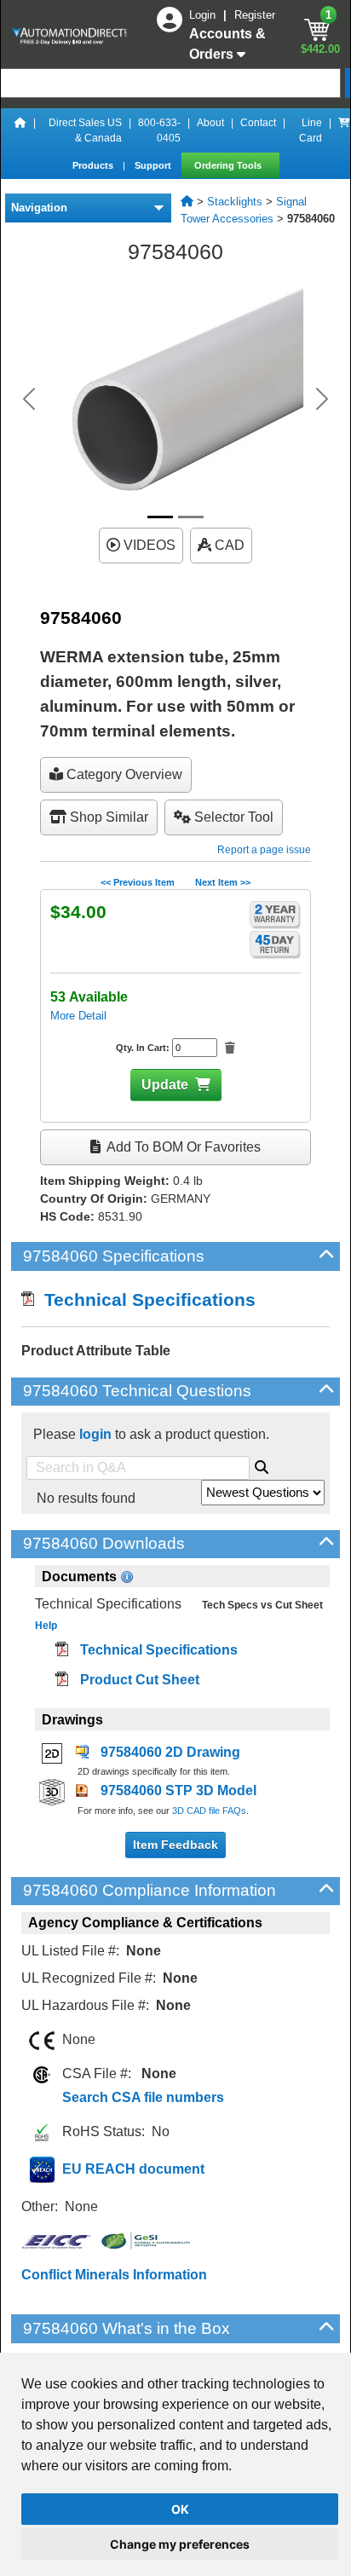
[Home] (20, 130)
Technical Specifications (145, 1300)
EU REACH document (133, 2169)
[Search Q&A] (262, 1464)
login (95, 1434)
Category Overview (123, 774)
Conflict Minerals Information (114, 2275)
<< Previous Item (138, 882)
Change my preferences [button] (180, 2544)
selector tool (232, 817)
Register (255, 15)
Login (204, 15)
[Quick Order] (344, 130)
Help (46, 1626)
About (210, 123)
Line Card (311, 130)
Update (165, 1085)
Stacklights (235, 202)
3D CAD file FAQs (209, 1811)
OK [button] (180, 2509)
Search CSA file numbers (143, 2097)
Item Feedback (175, 1845)
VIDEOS (148, 545)
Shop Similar (107, 817)
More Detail (78, 1016)
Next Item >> (223, 882)
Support (154, 165)
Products (94, 165)
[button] (29, 399)
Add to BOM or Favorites (182, 1147)
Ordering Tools (229, 165)
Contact (258, 123)
